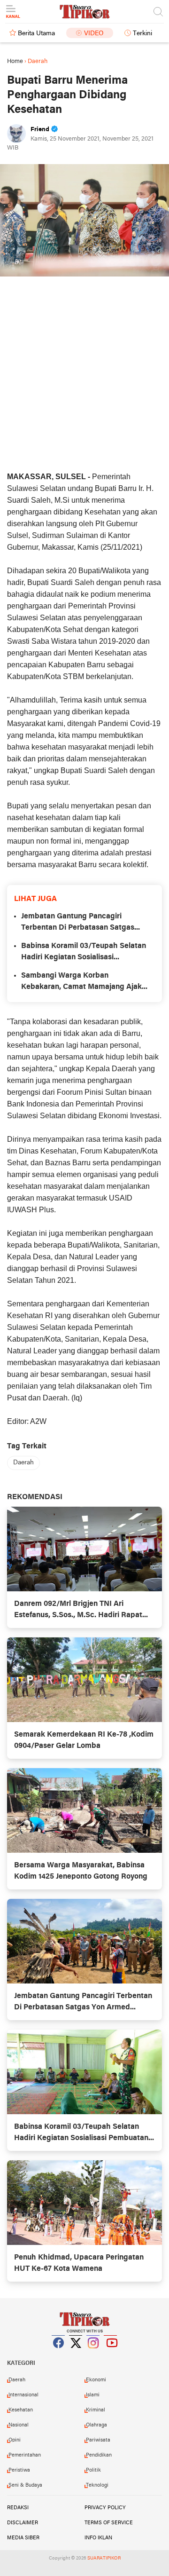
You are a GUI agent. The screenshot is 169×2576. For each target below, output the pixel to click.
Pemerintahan (25, 2455)
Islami (93, 2395)
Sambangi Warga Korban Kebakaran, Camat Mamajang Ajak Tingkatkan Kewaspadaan (81, 982)
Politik (93, 2470)
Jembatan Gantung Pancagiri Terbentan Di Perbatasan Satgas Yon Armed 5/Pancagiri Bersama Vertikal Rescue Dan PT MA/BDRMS (84, 923)
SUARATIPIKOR (104, 2558)
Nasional (19, 2425)
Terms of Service (109, 2523)
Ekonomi (96, 2380)
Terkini (142, 34)
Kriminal (96, 2410)
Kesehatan (21, 2410)
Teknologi (97, 2485)
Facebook (59, 2355)
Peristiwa (19, 2470)
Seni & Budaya (25, 2485)
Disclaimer (23, 2523)
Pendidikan (99, 2455)
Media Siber (23, 2538)
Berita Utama (36, 34)
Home (15, 61)
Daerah (23, 1463)
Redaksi (18, 2508)
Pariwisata (98, 2440)
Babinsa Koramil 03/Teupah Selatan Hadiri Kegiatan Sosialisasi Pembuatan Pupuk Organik (84, 953)
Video (94, 34)
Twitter (76, 2355)
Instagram (93, 2355)
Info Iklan (98, 2538)
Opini (15, 2440)
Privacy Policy (105, 2508)
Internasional (23, 2395)
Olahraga (96, 2425)
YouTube (111, 2355)
